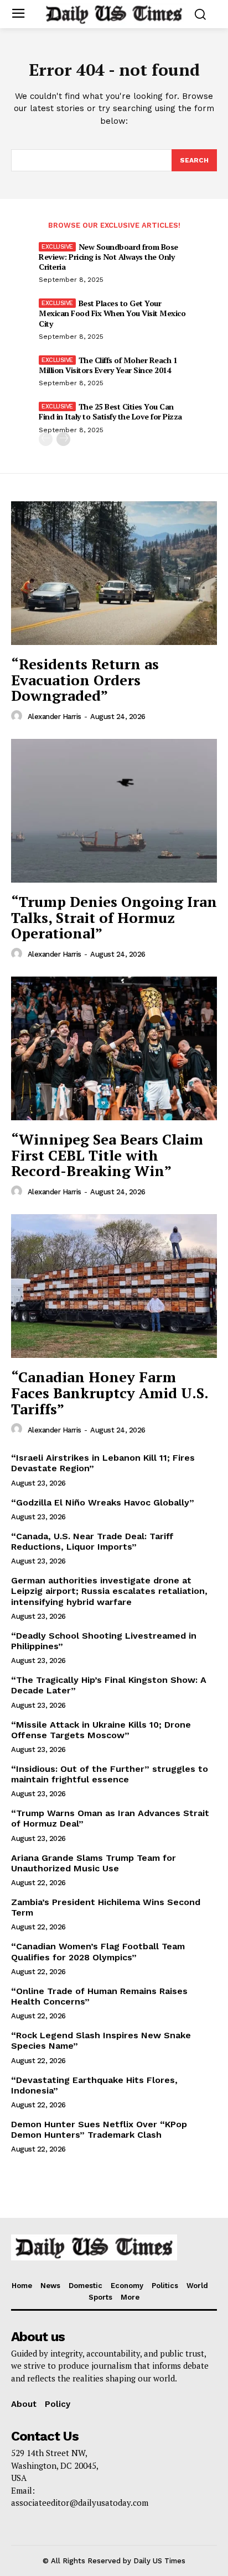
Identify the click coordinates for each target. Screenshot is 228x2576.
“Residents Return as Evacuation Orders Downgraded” (85, 680)
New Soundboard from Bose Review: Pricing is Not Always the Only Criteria (108, 257)
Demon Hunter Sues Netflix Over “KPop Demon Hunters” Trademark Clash (99, 2129)
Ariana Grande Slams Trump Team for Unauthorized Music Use (94, 1863)
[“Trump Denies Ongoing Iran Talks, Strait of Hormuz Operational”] (114, 811)
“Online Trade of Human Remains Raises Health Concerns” (99, 1996)
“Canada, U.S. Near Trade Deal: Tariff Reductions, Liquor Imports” (92, 1541)
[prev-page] (46, 439)
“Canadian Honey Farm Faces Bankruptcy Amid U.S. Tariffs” (110, 1392)
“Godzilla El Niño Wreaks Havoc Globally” (103, 1502)
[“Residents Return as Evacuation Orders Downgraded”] (114, 573)
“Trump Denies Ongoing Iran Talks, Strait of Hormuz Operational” (114, 917)
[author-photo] (18, 716)
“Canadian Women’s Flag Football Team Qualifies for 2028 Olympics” (98, 1951)
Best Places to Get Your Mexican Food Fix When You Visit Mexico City (112, 313)
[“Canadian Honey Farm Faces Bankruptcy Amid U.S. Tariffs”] (114, 1286)
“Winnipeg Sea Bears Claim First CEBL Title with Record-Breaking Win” (107, 1155)
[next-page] (63, 439)
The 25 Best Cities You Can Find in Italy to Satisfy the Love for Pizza (110, 411)
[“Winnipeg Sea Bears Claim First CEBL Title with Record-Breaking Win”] (114, 1048)
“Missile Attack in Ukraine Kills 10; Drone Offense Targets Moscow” (101, 1730)
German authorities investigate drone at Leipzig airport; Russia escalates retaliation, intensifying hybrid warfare (109, 1591)
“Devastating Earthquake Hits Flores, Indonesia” (94, 2085)
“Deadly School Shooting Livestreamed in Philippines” (104, 1641)
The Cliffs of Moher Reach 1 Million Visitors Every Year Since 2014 (108, 365)
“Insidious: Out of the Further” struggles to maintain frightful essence (110, 1774)
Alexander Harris (55, 717)
